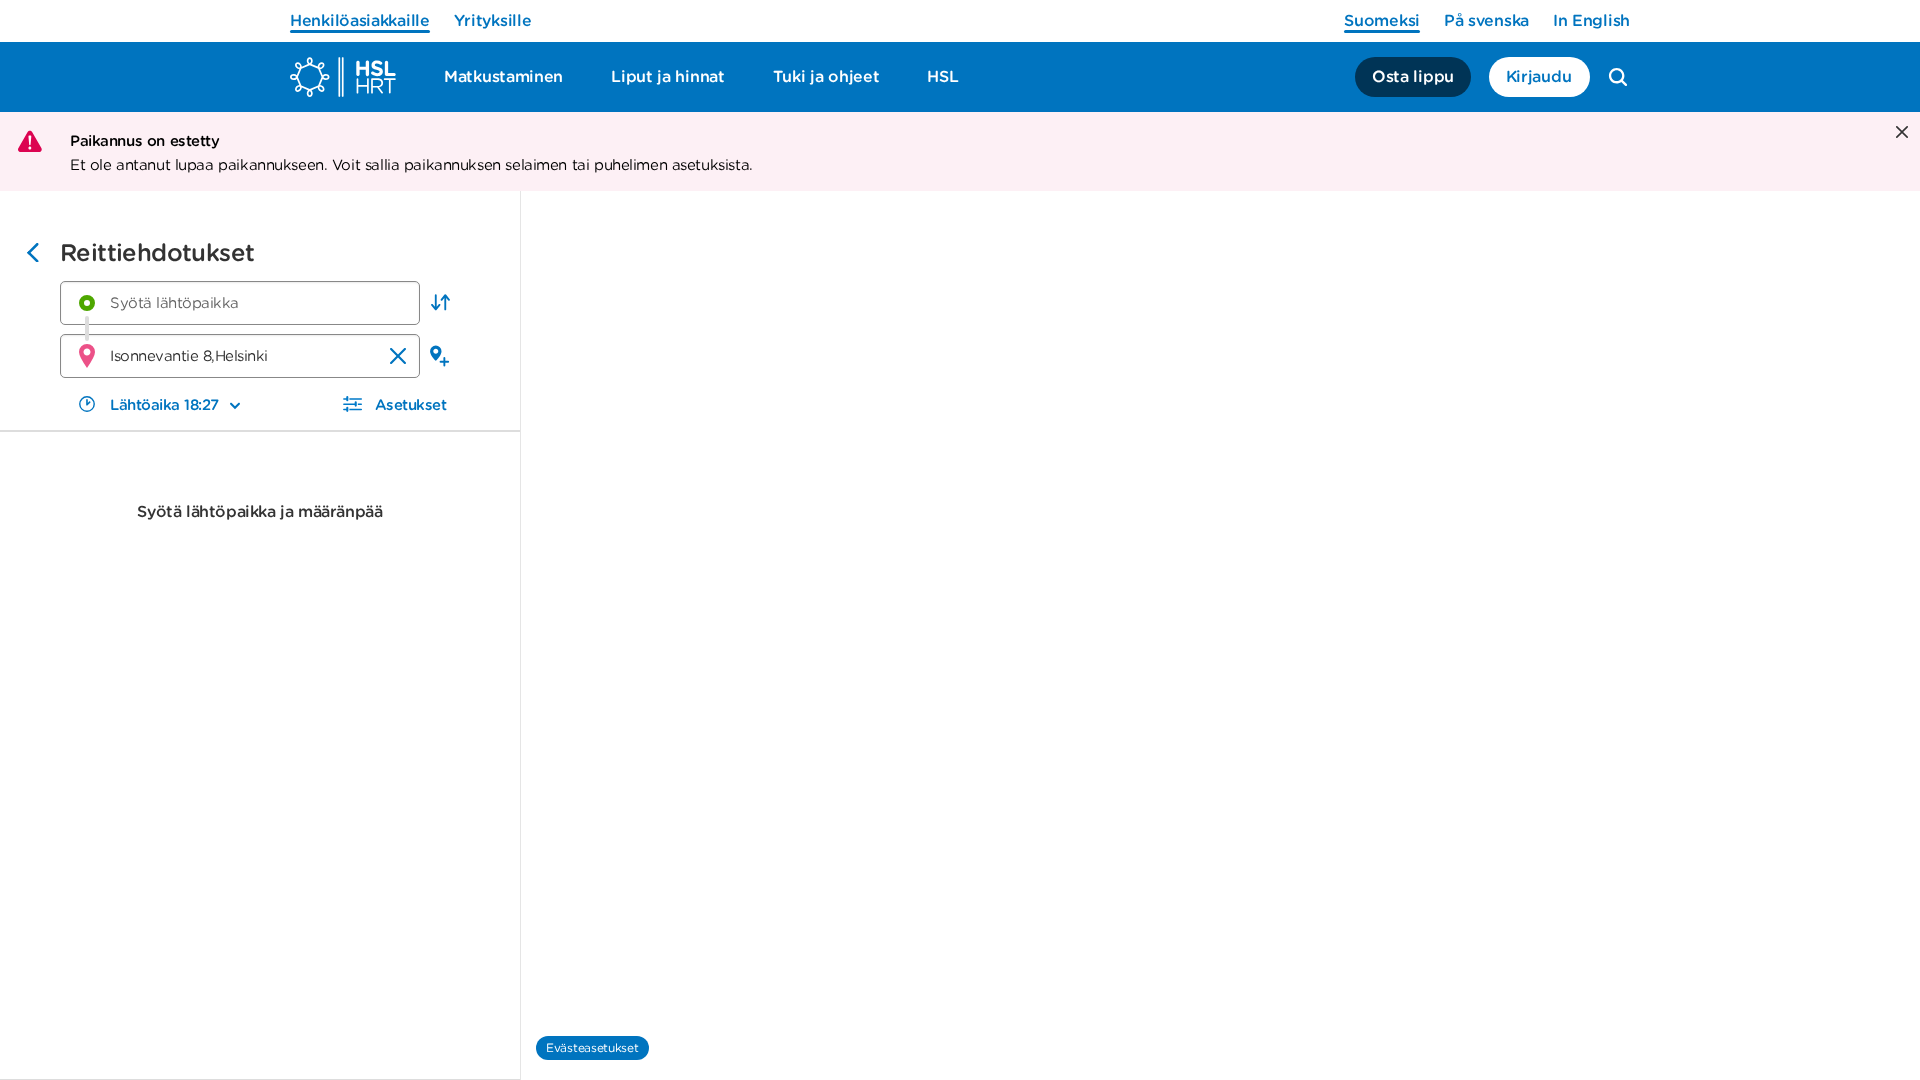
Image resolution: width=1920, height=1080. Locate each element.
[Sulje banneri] (1899, 133)
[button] (440, 303)
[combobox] (240, 303)
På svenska (1486, 20)
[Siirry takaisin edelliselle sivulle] (33, 255)
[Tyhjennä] (398, 356)
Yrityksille (493, 20)
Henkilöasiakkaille (360, 20)
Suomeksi (1382, 20)
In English (1591, 20)
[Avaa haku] (1618, 77)
